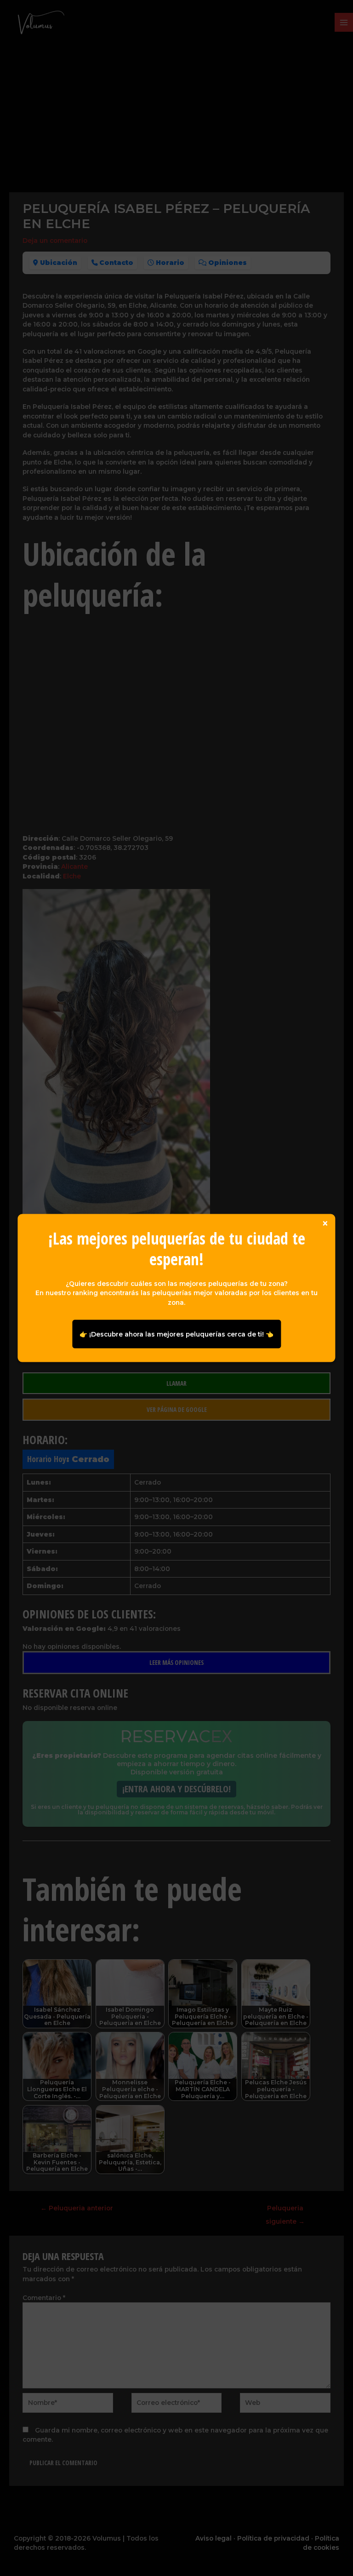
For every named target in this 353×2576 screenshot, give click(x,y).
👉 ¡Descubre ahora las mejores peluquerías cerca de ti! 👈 (176, 1334)
